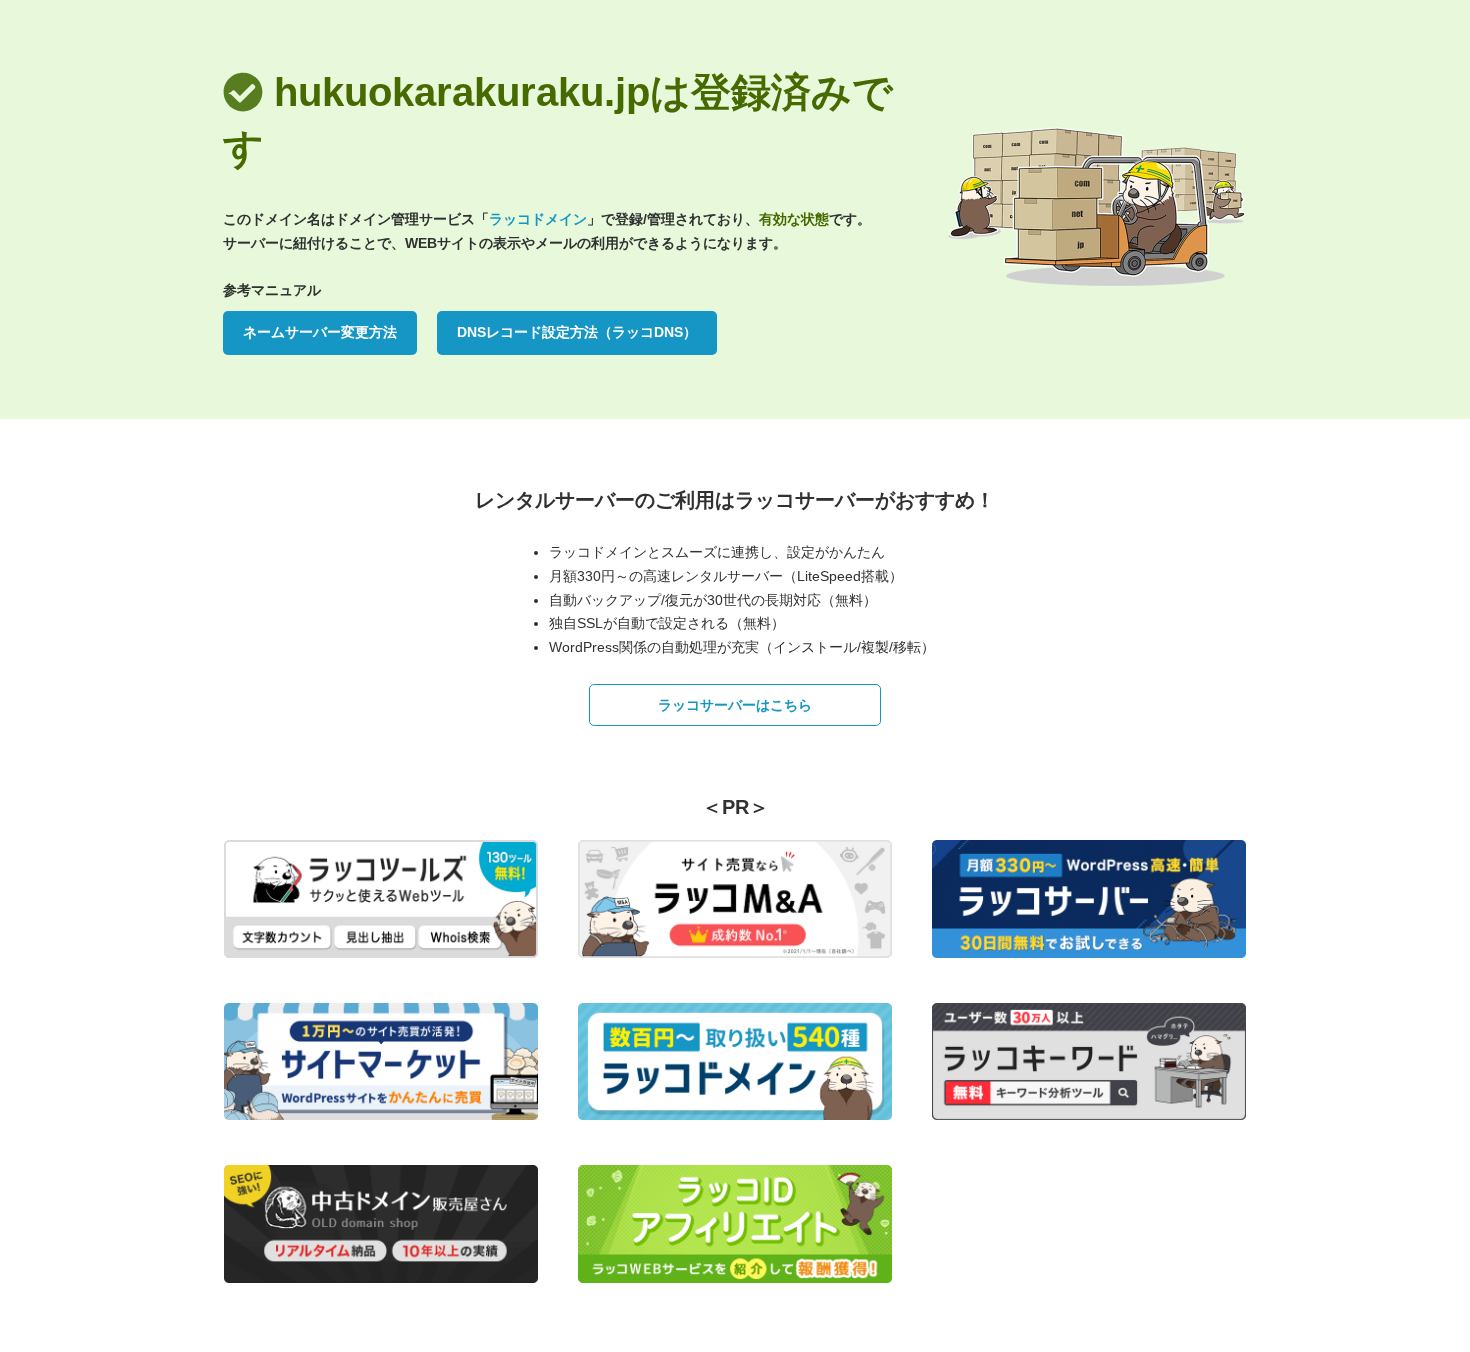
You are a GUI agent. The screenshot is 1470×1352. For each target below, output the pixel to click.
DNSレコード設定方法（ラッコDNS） (577, 332)
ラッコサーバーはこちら (735, 705)
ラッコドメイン (538, 219)
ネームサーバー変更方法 (320, 332)
